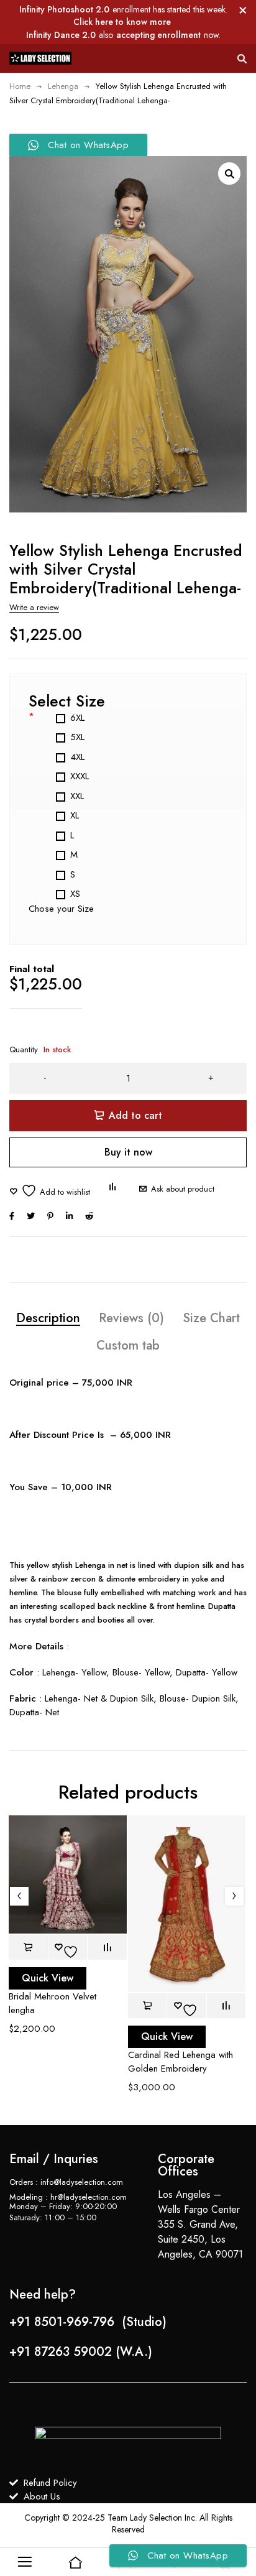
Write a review (34, 607)
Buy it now (128, 1152)
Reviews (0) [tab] (131, 1318)
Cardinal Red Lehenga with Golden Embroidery (181, 2062)
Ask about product (183, 1189)
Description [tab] (48, 1318)
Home (20, 86)
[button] (229, 174)
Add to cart (135, 1115)
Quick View (48, 1978)
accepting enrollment (158, 35)
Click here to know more (122, 22)
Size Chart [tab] (211, 1318)
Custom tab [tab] (128, 1346)
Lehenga (63, 86)
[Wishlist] (50, 1191)
